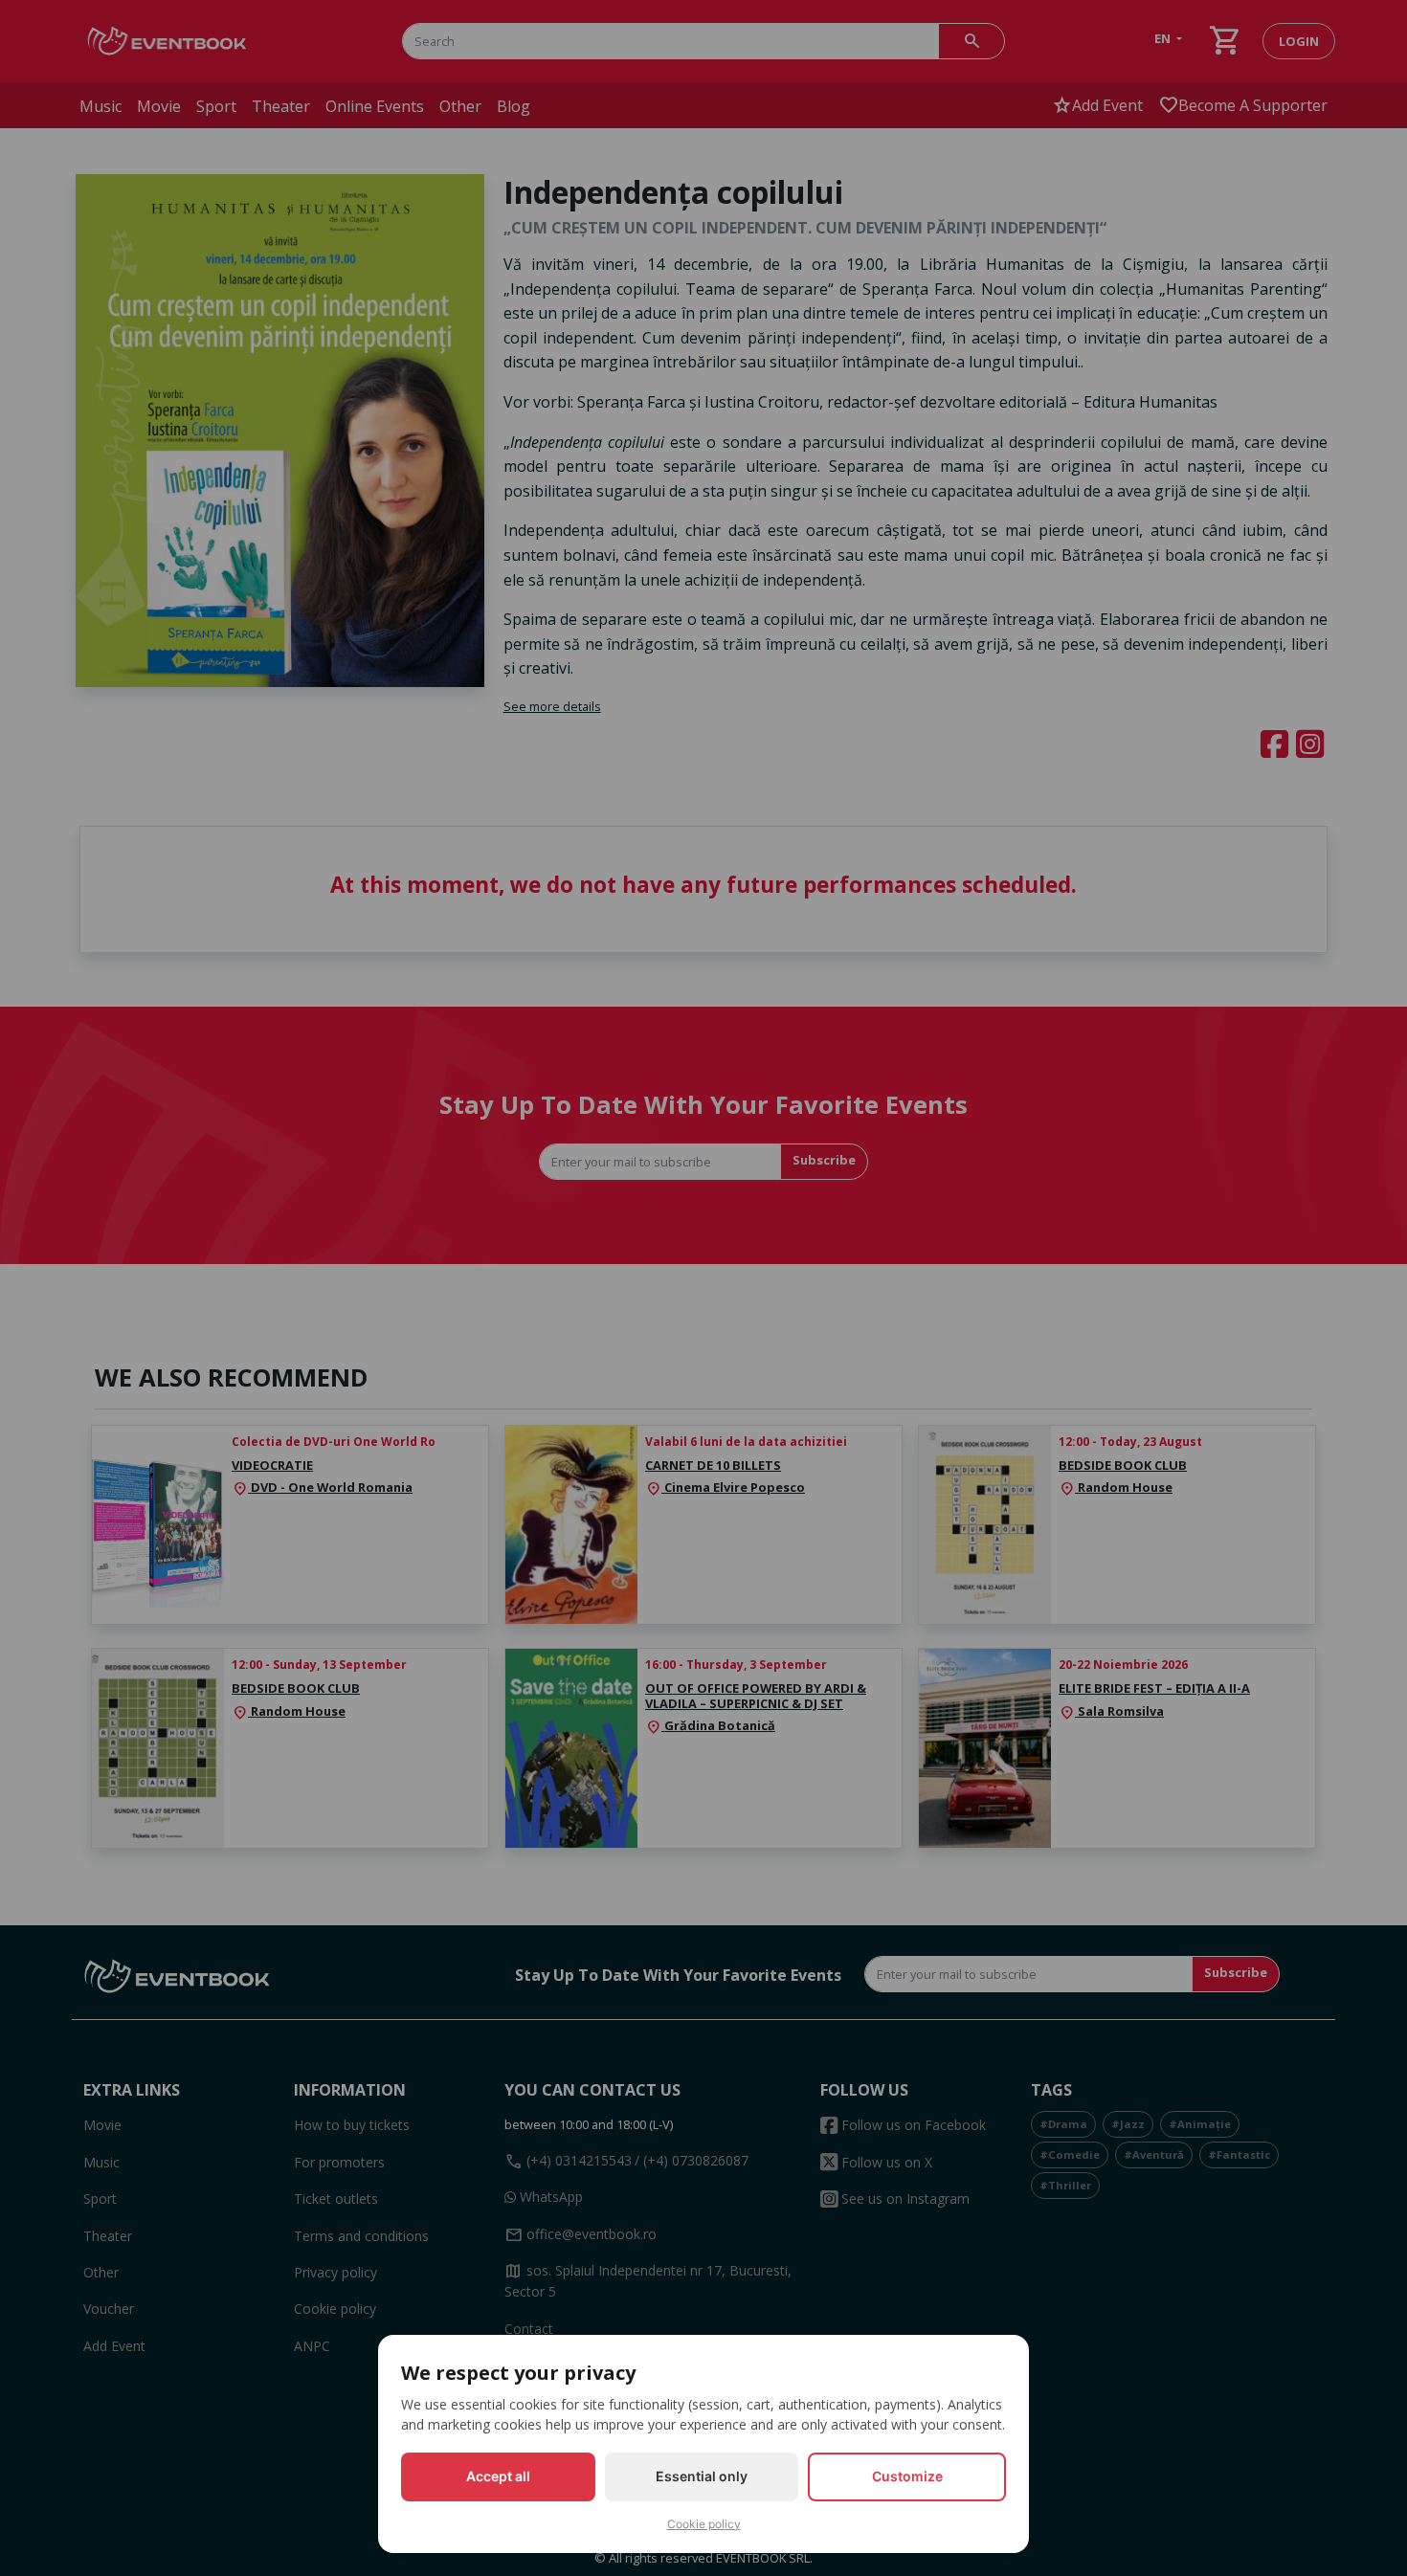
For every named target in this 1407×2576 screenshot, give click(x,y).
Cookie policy (704, 2524)
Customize (907, 2476)
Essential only (702, 2476)
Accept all (498, 2476)
